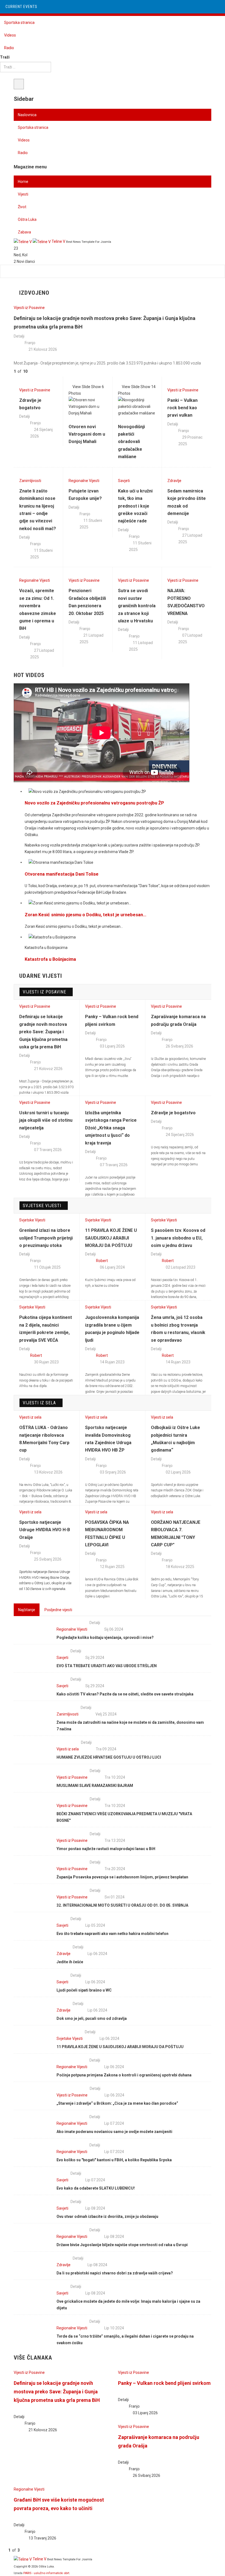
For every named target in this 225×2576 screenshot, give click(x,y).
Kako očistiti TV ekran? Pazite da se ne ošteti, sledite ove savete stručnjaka (125, 1694)
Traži (5, 57)
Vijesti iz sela (39, 1403)
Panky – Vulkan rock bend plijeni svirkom (164, 2383)
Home (23, 182)
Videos (10, 35)
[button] (33, 372)
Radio (9, 48)
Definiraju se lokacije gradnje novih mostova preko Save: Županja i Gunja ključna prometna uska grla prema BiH (43, 1032)
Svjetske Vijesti (42, 1206)
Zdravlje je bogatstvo (173, 1113)
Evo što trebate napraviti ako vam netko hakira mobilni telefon (113, 1934)
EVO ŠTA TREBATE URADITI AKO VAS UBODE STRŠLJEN (107, 1666)
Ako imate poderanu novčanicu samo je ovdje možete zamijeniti (114, 2132)
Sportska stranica (19, 23)
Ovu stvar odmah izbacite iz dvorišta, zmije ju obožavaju (107, 2216)
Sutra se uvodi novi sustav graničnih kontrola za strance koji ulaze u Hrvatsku (137, 606)
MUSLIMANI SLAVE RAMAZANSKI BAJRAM (95, 1786)
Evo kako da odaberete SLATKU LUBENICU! (96, 2188)
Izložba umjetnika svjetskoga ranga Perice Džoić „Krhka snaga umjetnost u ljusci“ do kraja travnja (111, 1128)
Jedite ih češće (70, 1962)
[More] (47, 676)
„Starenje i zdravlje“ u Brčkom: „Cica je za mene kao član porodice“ (117, 2103)
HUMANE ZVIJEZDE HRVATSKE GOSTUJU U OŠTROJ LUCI (109, 1757)
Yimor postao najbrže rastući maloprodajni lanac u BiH (106, 1849)
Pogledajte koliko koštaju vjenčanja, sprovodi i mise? (105, 1637)
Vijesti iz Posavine (44, 992)
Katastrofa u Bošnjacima (50, 959)
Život (22, 207)
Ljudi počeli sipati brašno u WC (84, 1990)
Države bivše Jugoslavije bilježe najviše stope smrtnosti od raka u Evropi (122, 2245)
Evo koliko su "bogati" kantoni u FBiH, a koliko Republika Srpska (114, 2160)
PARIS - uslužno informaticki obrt (46, 2573)
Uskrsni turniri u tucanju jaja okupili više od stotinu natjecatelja (46, 1120)
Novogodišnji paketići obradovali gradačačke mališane (131, 442)
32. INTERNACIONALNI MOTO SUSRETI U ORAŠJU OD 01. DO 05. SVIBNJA (122, 1905)
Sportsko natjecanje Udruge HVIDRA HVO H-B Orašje (45, 1530)
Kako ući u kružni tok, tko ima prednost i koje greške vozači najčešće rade (135, 506)
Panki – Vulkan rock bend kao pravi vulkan (182, 408)
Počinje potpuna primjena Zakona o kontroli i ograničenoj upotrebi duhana (124, 2075)
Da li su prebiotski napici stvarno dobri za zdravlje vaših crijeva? (115, 2273)
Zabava (24, 232)
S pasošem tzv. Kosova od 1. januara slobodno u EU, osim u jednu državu (178, 1238)
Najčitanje (27, 1610)
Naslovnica (27, 115)
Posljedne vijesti (58, 1610)
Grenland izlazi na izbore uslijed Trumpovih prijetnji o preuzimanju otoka (46, 1238)
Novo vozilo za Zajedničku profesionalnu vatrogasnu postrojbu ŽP (94, 803)
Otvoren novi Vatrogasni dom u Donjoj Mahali (87, 434)
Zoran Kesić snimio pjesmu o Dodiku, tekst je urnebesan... (85, 915)
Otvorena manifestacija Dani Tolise (62, 874)
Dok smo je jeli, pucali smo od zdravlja (92, 2018)
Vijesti (23, 194)
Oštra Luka (27, 219)
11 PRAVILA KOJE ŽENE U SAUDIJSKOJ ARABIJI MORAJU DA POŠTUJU (111, 1238)
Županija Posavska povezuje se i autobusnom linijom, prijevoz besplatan (122, 1877)
